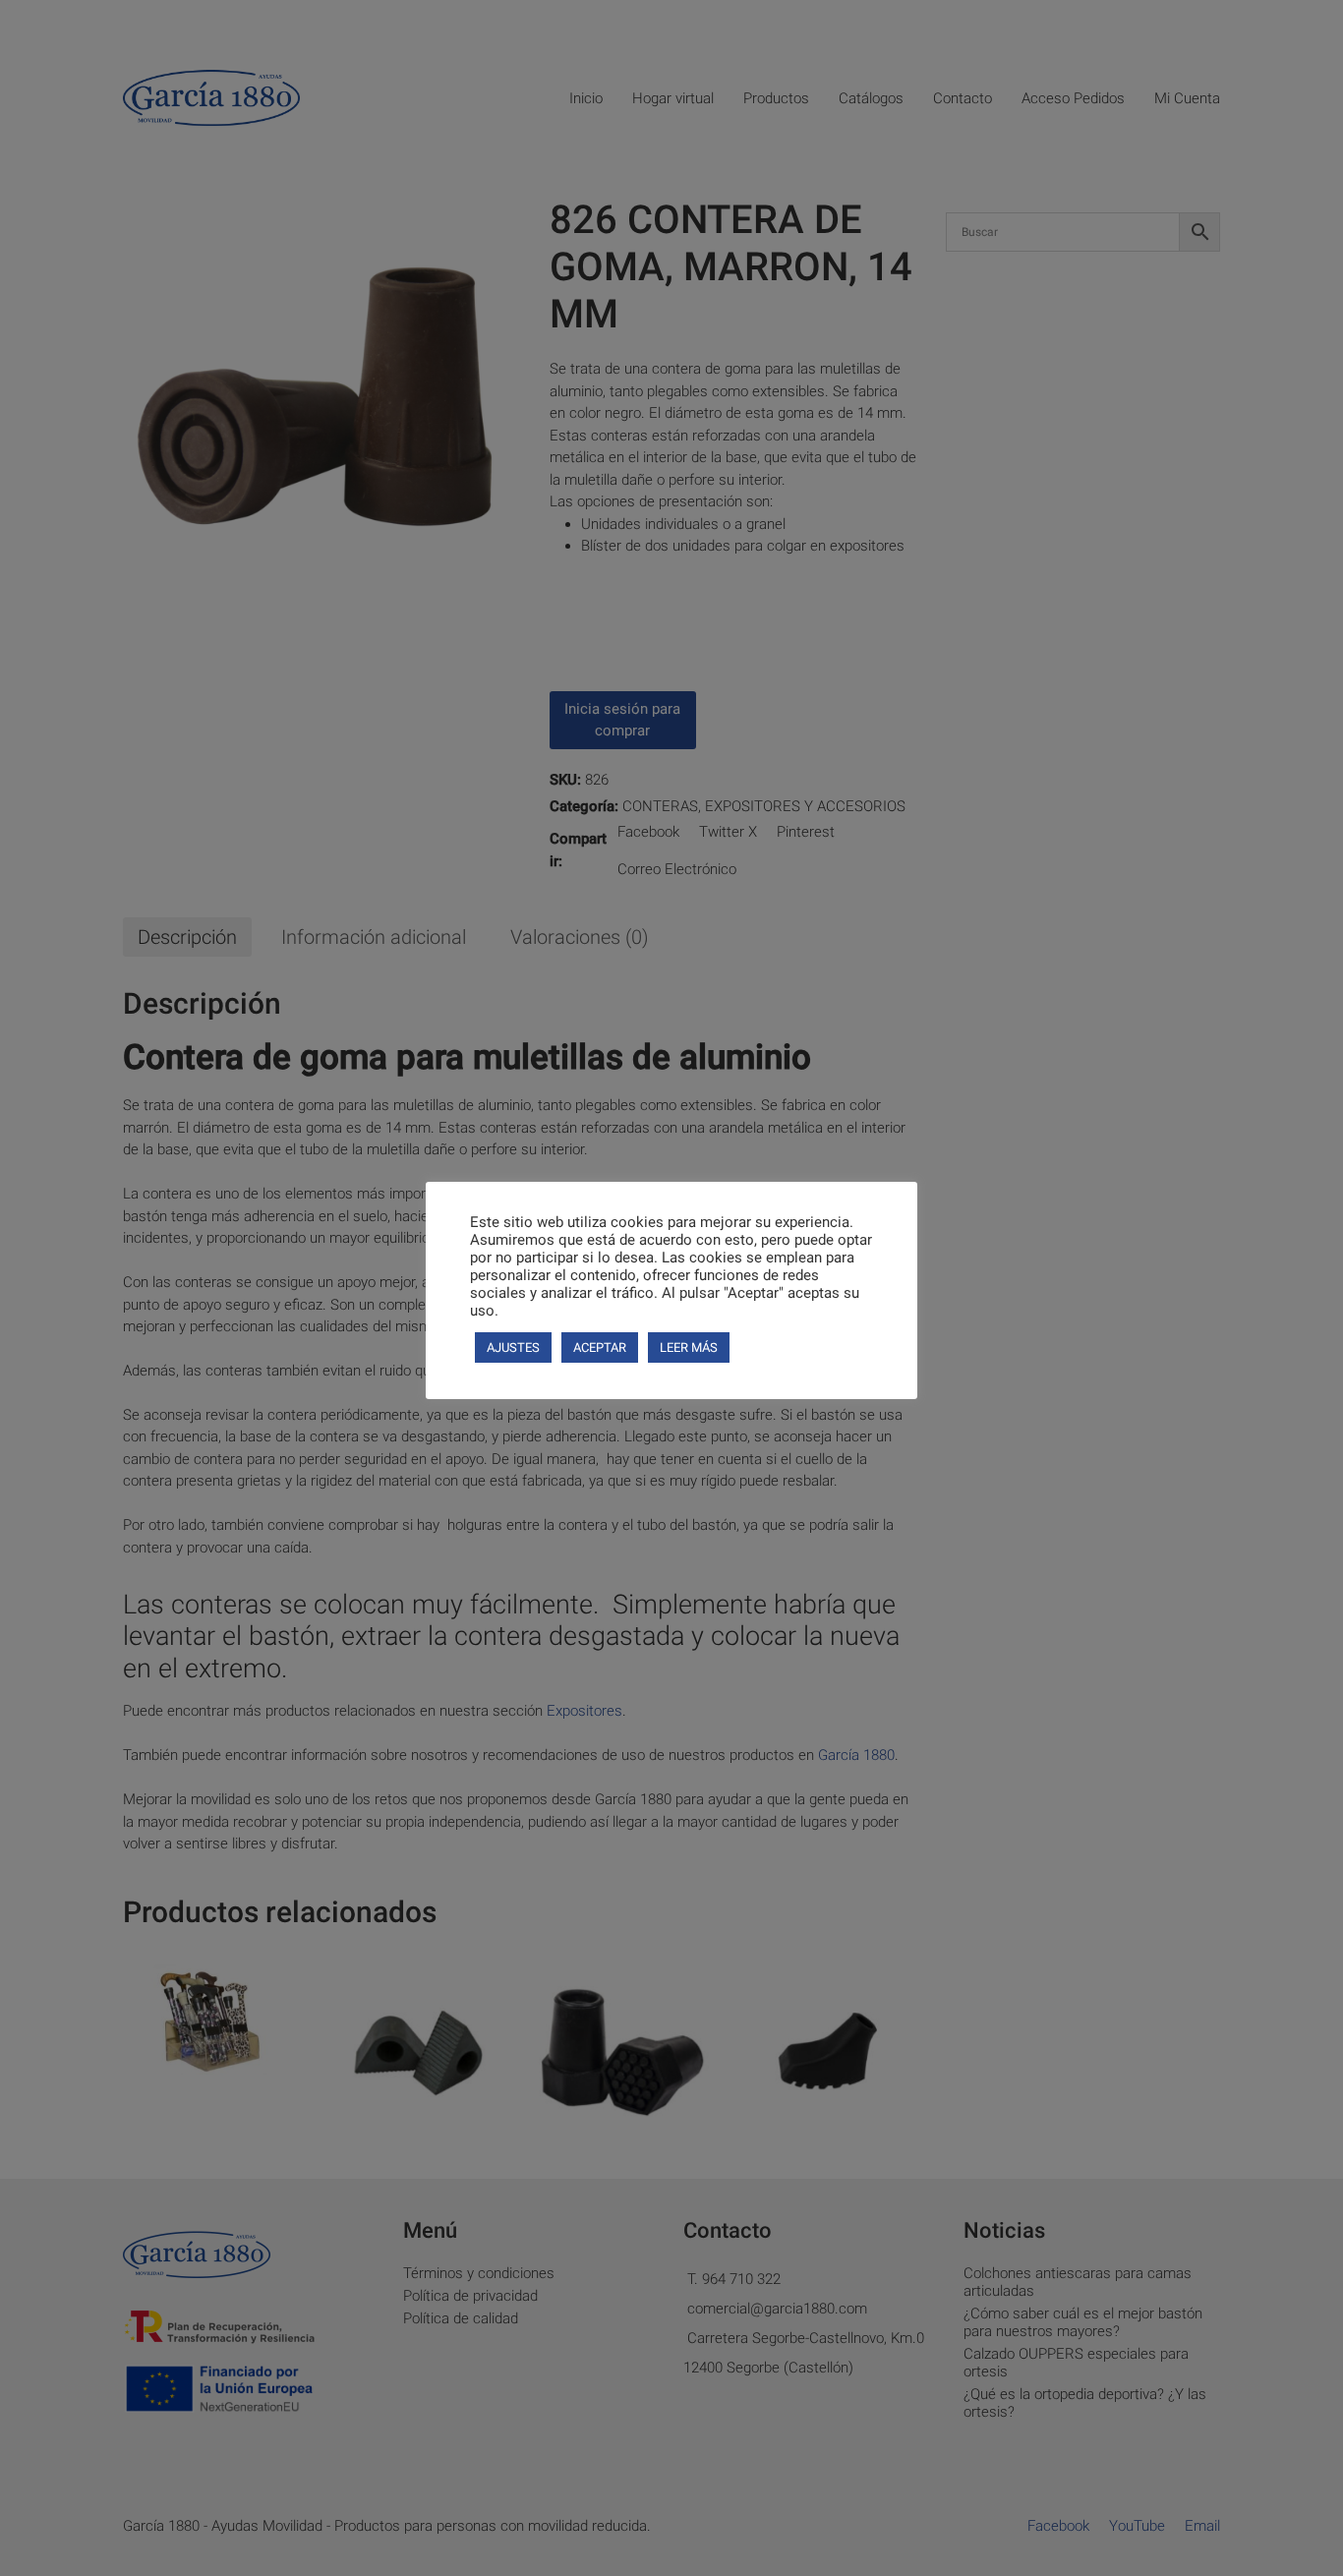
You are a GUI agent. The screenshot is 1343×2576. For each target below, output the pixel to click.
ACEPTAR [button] (600, 1347)
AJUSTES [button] (513, 1347)
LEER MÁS (689, 1347)
